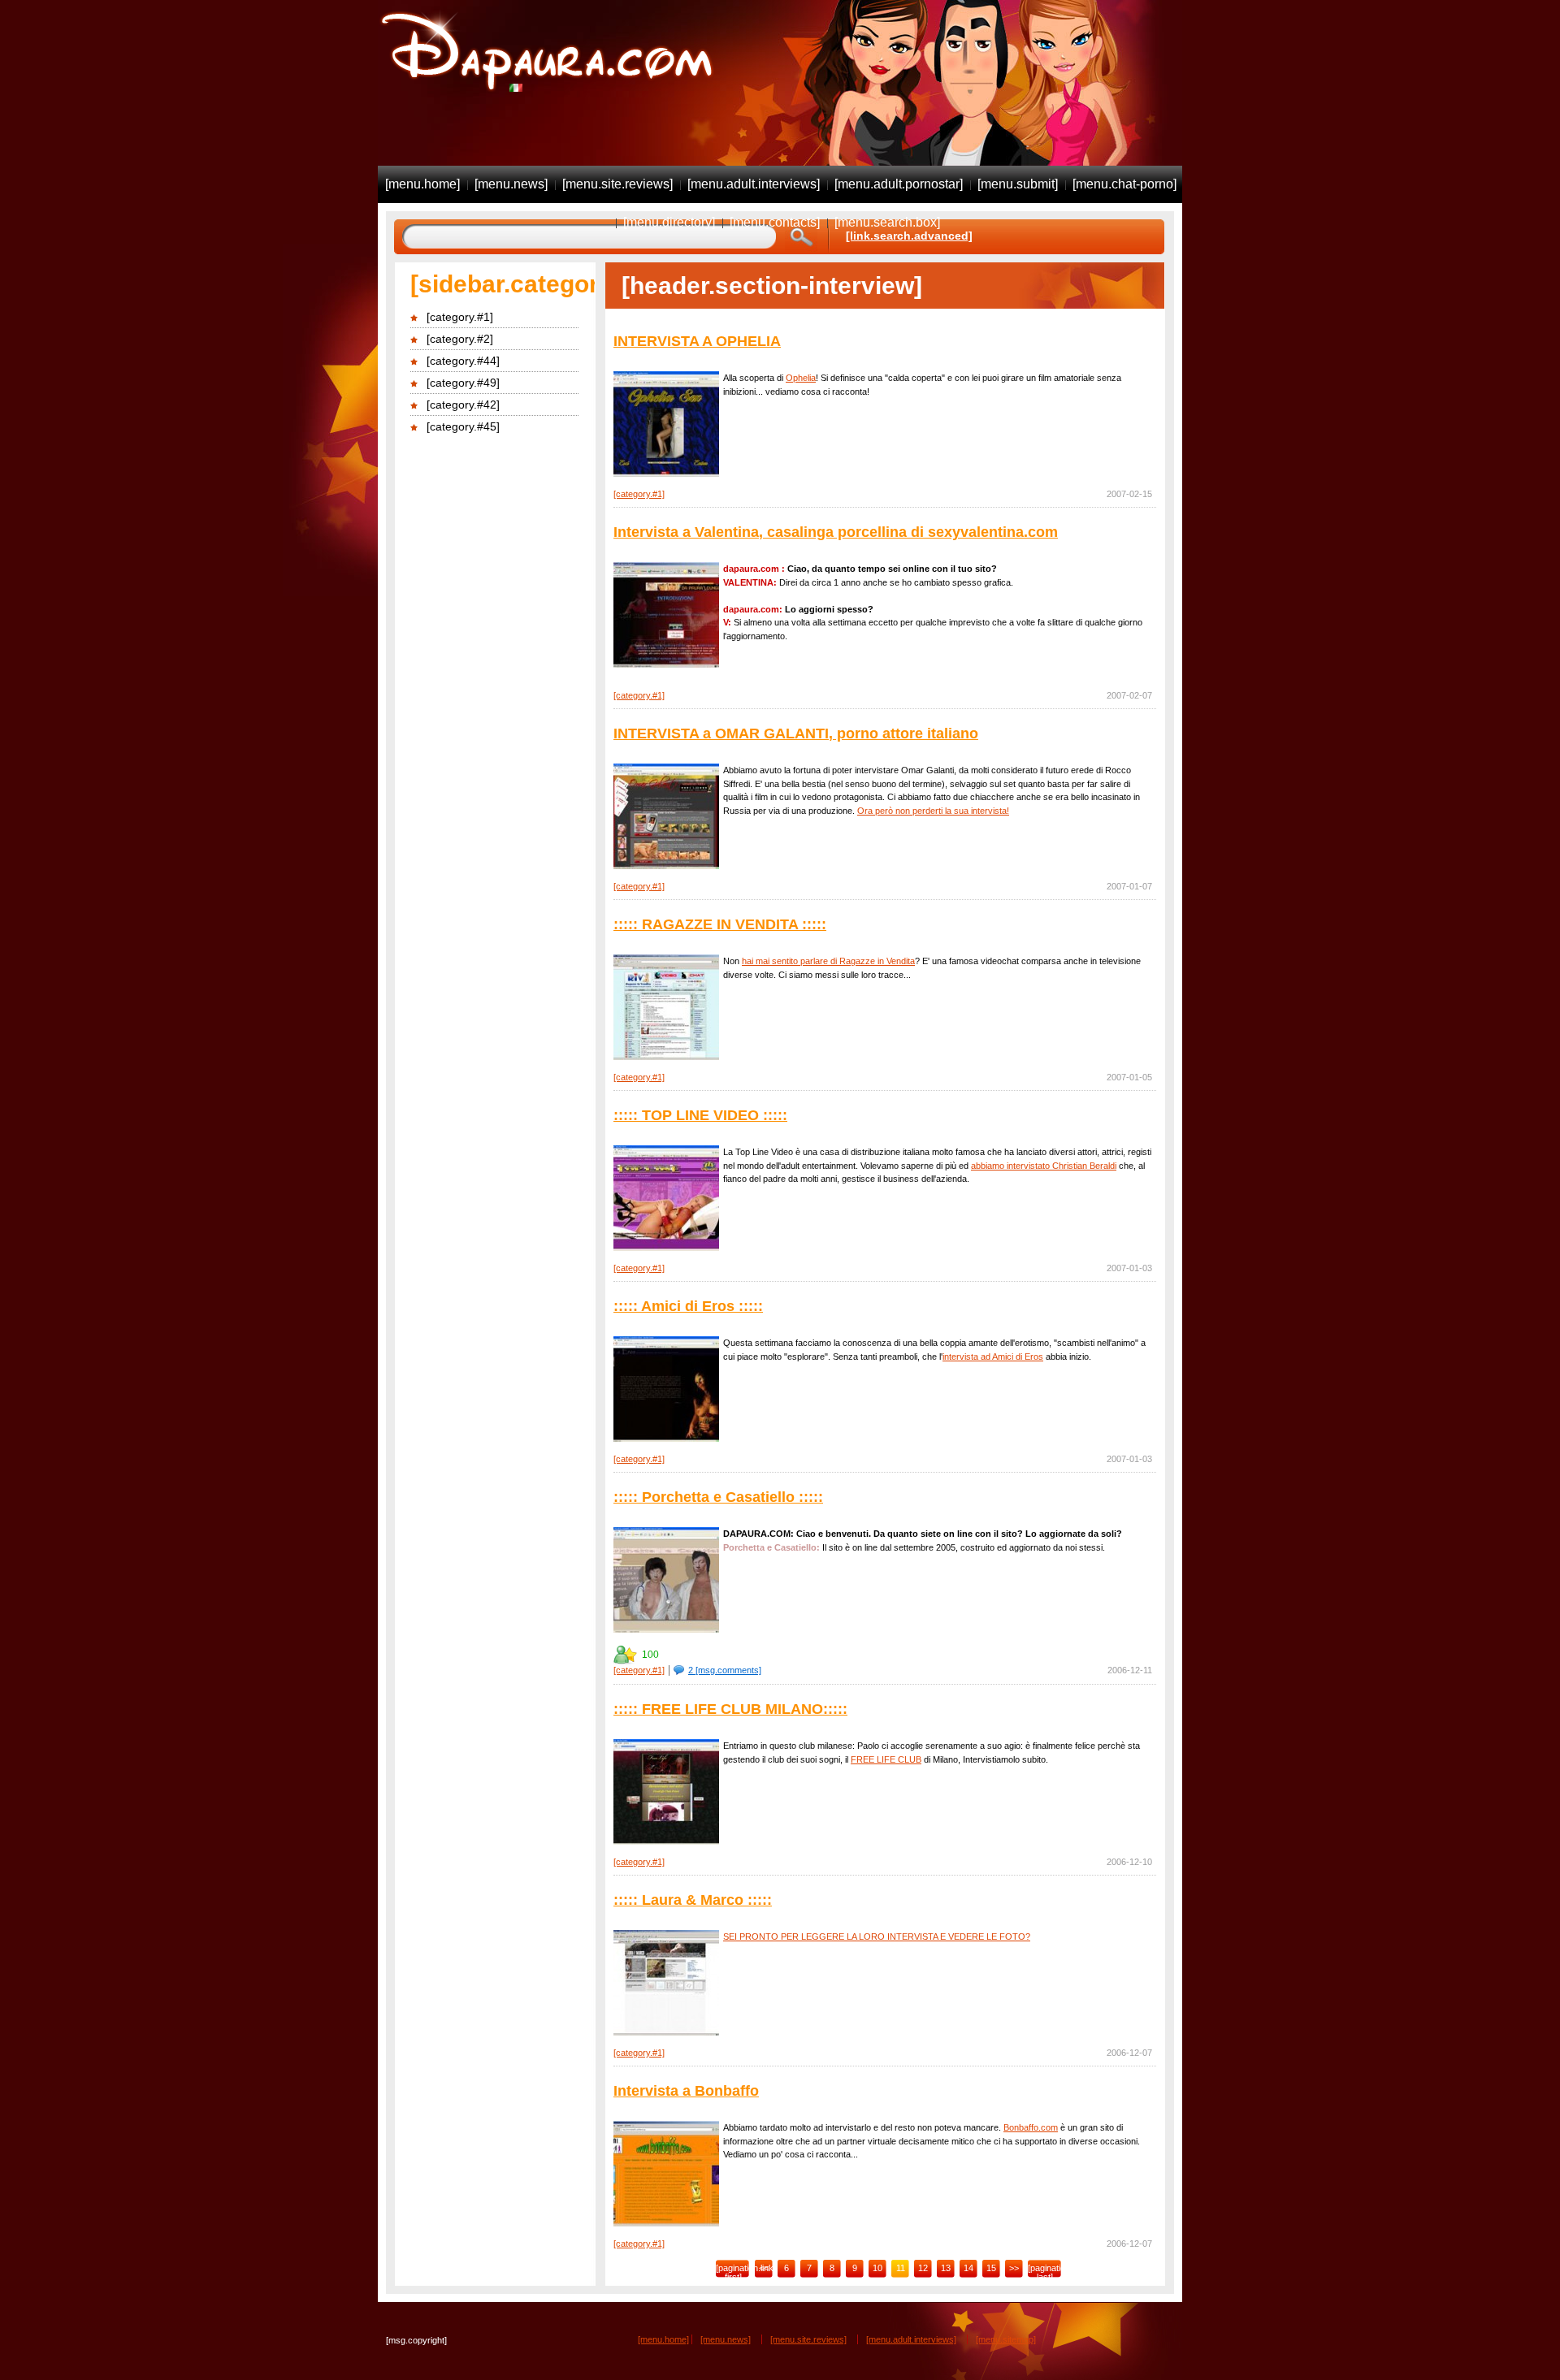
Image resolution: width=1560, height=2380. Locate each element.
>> (1014, 2268)
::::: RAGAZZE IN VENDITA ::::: (720, 924)
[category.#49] (463, 383)
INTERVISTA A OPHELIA (697, 341)
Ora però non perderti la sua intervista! (933, 811)
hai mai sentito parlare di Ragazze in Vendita (828, 961)
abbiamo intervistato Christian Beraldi (1044, 1166)
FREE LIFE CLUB (886, 1759)
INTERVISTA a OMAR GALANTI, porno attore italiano (796, 733)
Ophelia (801, 378)
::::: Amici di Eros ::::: (688, 1306)
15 (991, 2268)
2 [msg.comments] (725, 1670)
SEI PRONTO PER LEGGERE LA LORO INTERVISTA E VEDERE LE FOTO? (877, 1936)
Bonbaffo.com (1031, 2127)
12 (923, 2268)
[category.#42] (463, 405)
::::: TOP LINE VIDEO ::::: (700, 1115)
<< (764, 2268)
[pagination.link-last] (1045, 2272)
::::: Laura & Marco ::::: (693, 1900)
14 (968, 2268)
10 (877, 2268)
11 (901, 2268)
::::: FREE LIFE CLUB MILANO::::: (730, 1709)
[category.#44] (463, 361)
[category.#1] (460, 317)
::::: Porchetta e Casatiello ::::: (718, 1497)
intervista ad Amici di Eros (993, 1357)
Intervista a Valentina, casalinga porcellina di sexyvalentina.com (836, 532)
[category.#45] (463, 426)
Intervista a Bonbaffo (686, 2091)
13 (946, 2268)
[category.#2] (460, 339)
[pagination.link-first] (733, 2272)
